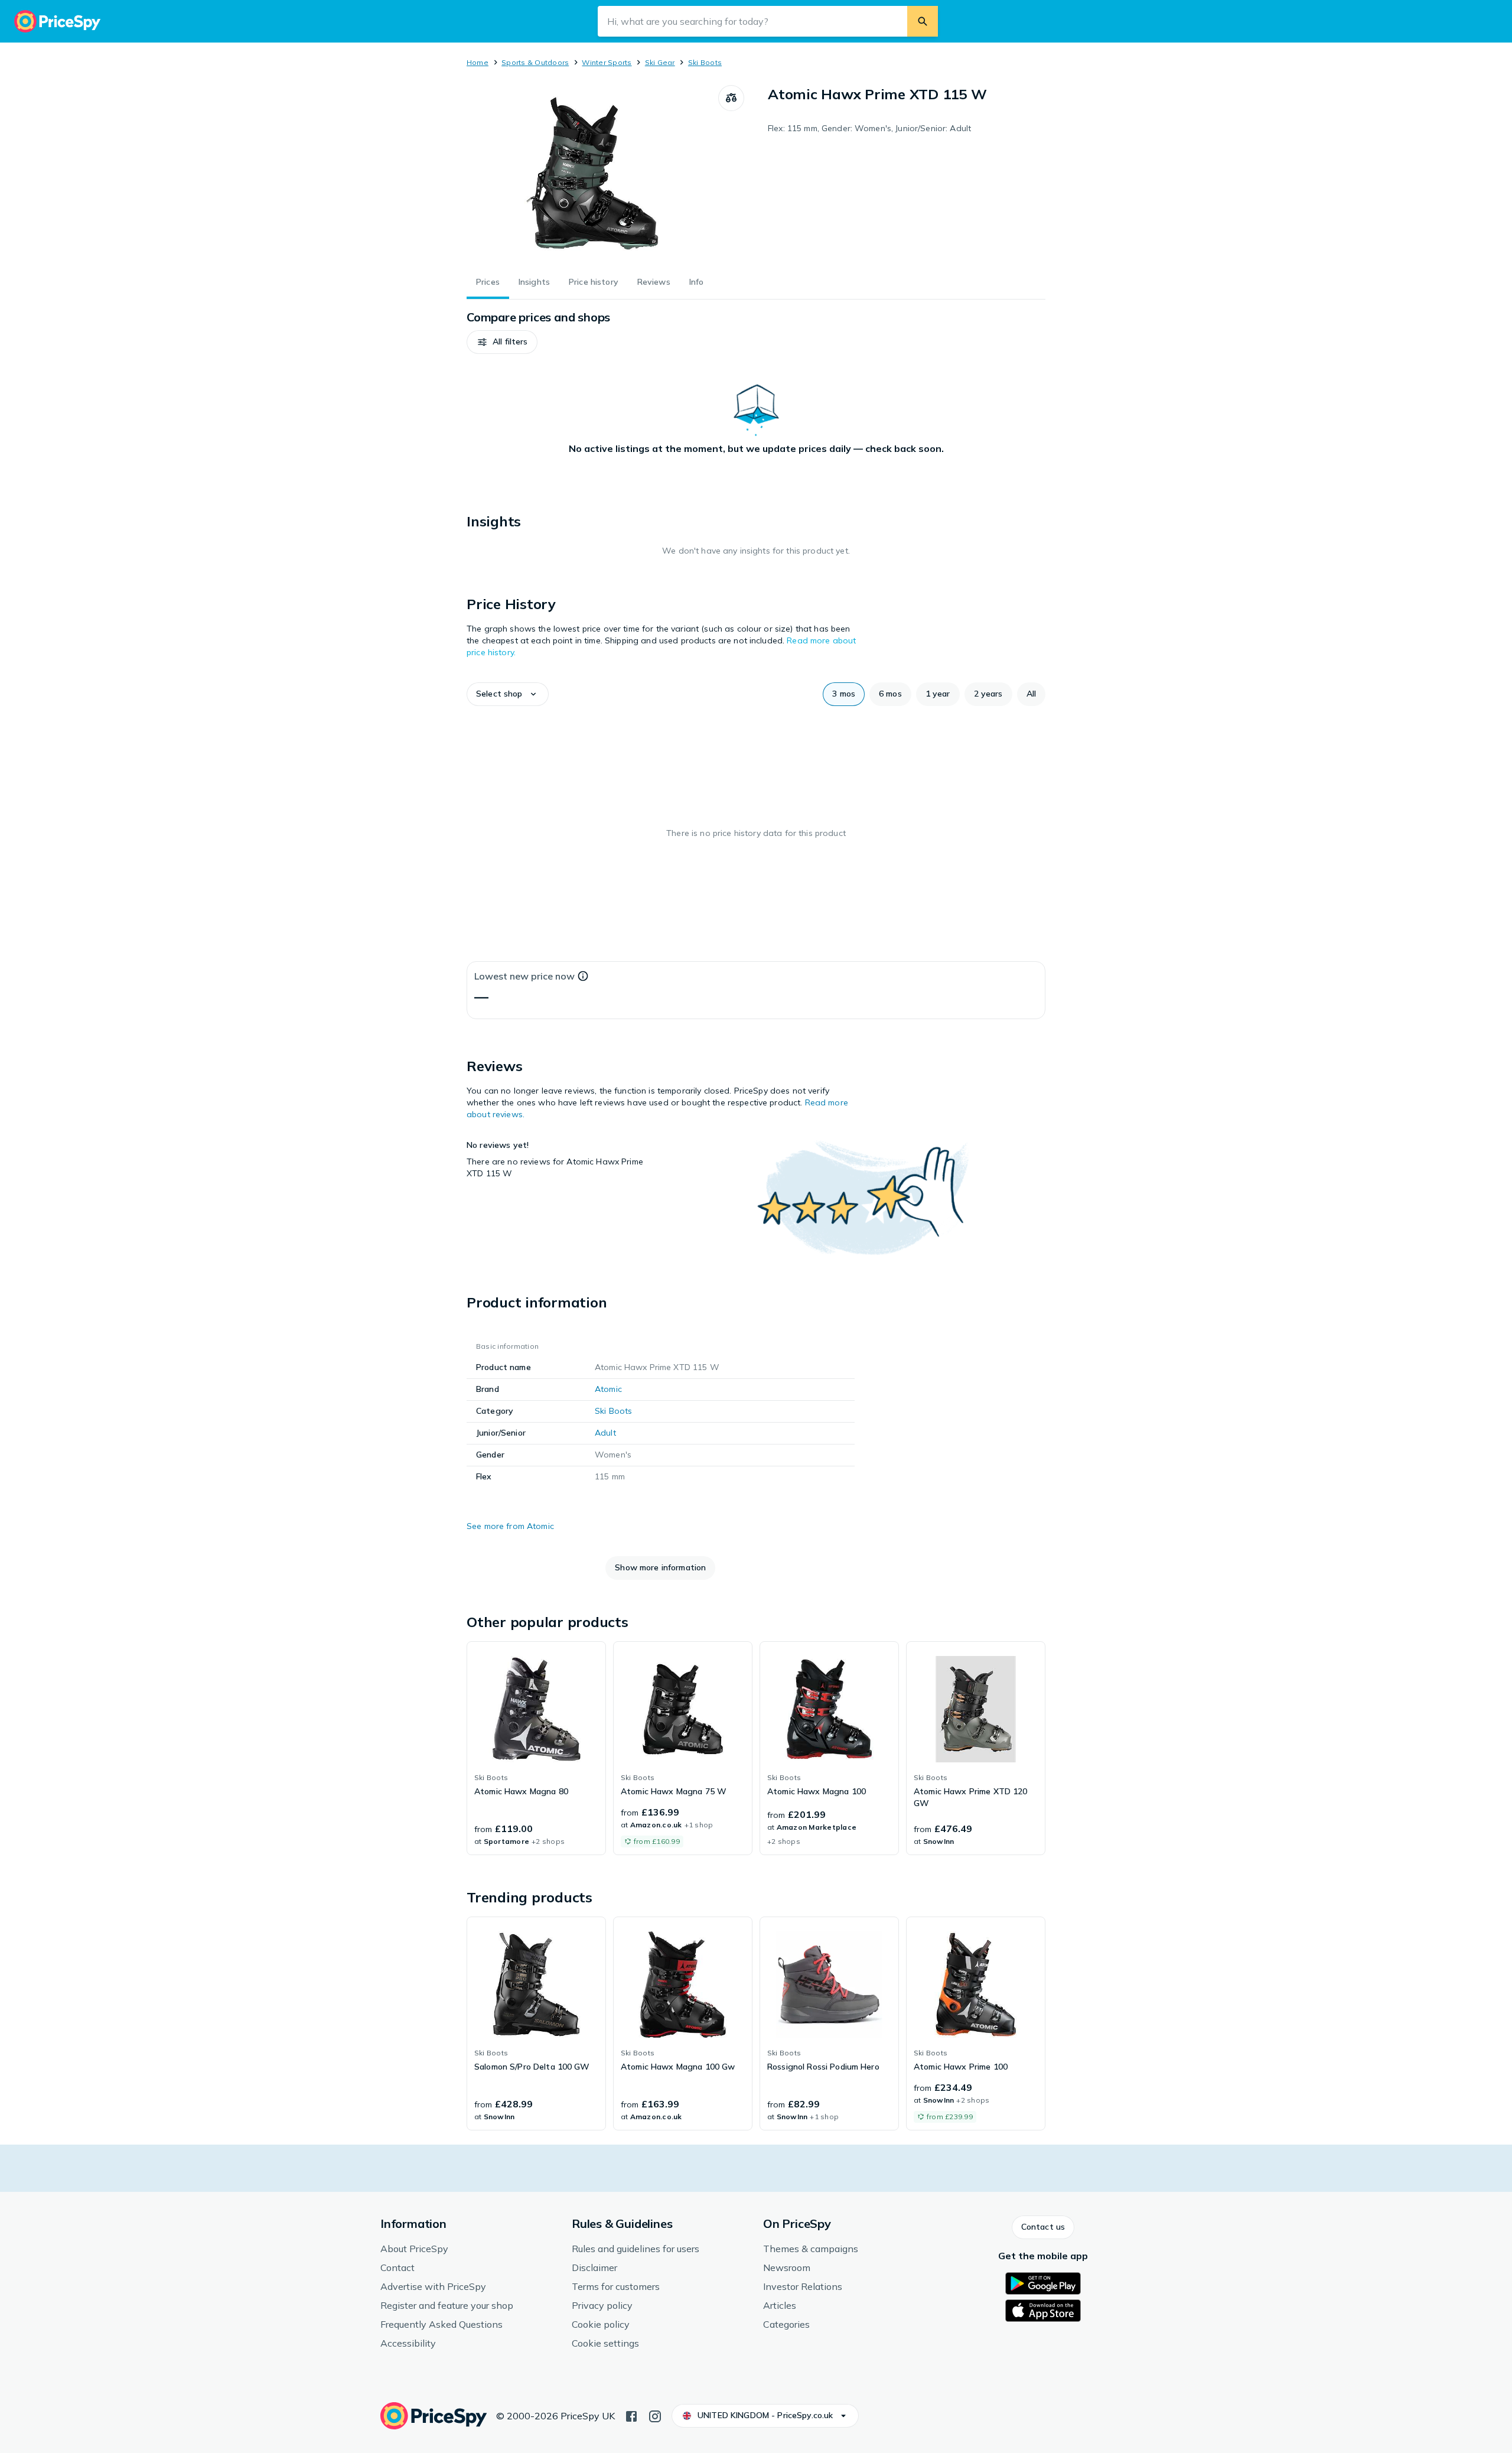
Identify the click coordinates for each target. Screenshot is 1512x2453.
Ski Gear (660, 62)
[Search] (923, 21)
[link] (536, 1748)
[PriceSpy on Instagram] (655, 2415)
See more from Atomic (510, 1526)
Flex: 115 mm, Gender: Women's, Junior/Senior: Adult (869, 128)
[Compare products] (731, 98)
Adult (605, 1433)
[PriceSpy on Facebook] (631, 2415)
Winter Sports (607, 62)
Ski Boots (705, 62)
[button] (502, 342)
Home (478, 62)
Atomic (608, 1389)
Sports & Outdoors (535, 62)
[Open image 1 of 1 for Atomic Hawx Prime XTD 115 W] (592, 174)
